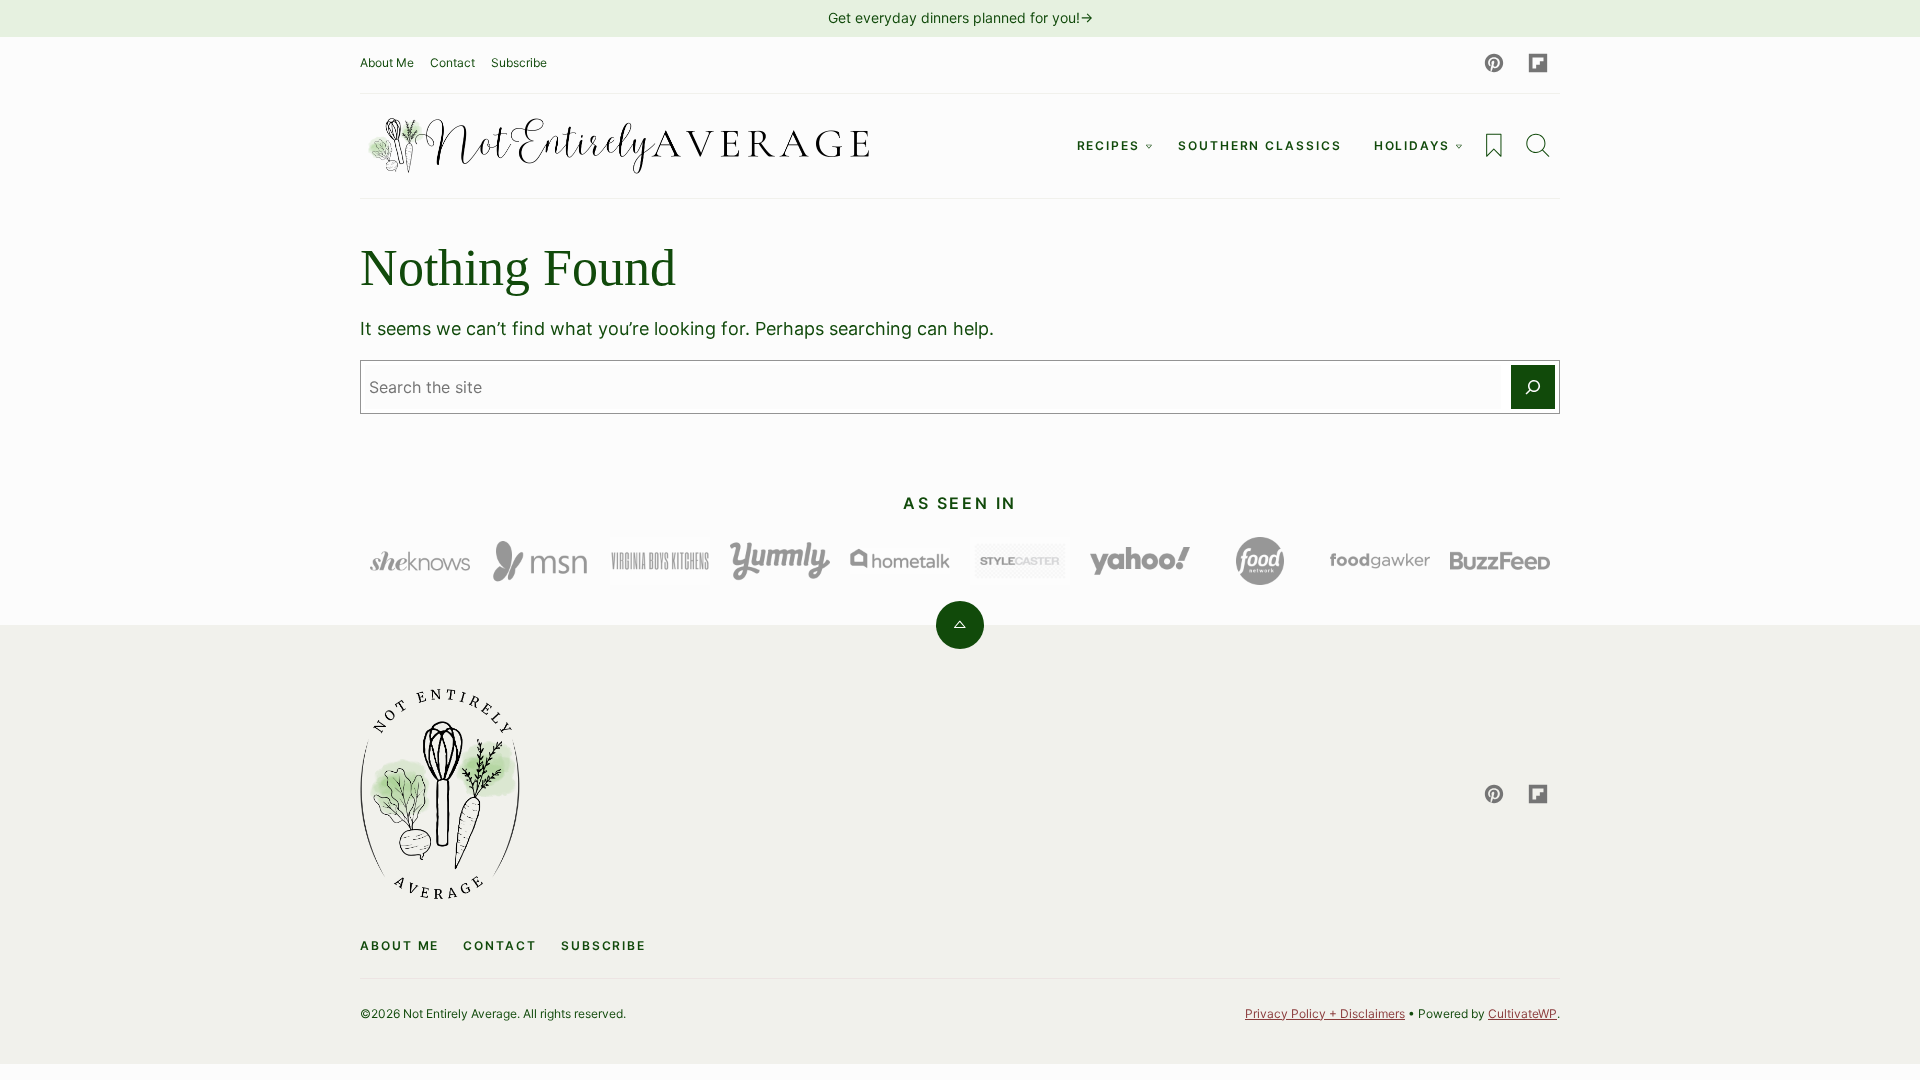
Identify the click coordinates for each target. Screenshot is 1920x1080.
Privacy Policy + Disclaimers (1325, 1013)
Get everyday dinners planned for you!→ (960, 17)
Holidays (1412, 145)
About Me (387, 62)
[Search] (1538, 145)
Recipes (1108, 145)
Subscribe (519, 62)
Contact (452, 62)
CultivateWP (1522, 1013)
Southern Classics (1260, 145)
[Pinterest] (1494, 63)
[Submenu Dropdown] (1149, 146)
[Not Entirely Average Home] (620, 146)
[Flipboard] (1538, 63)
